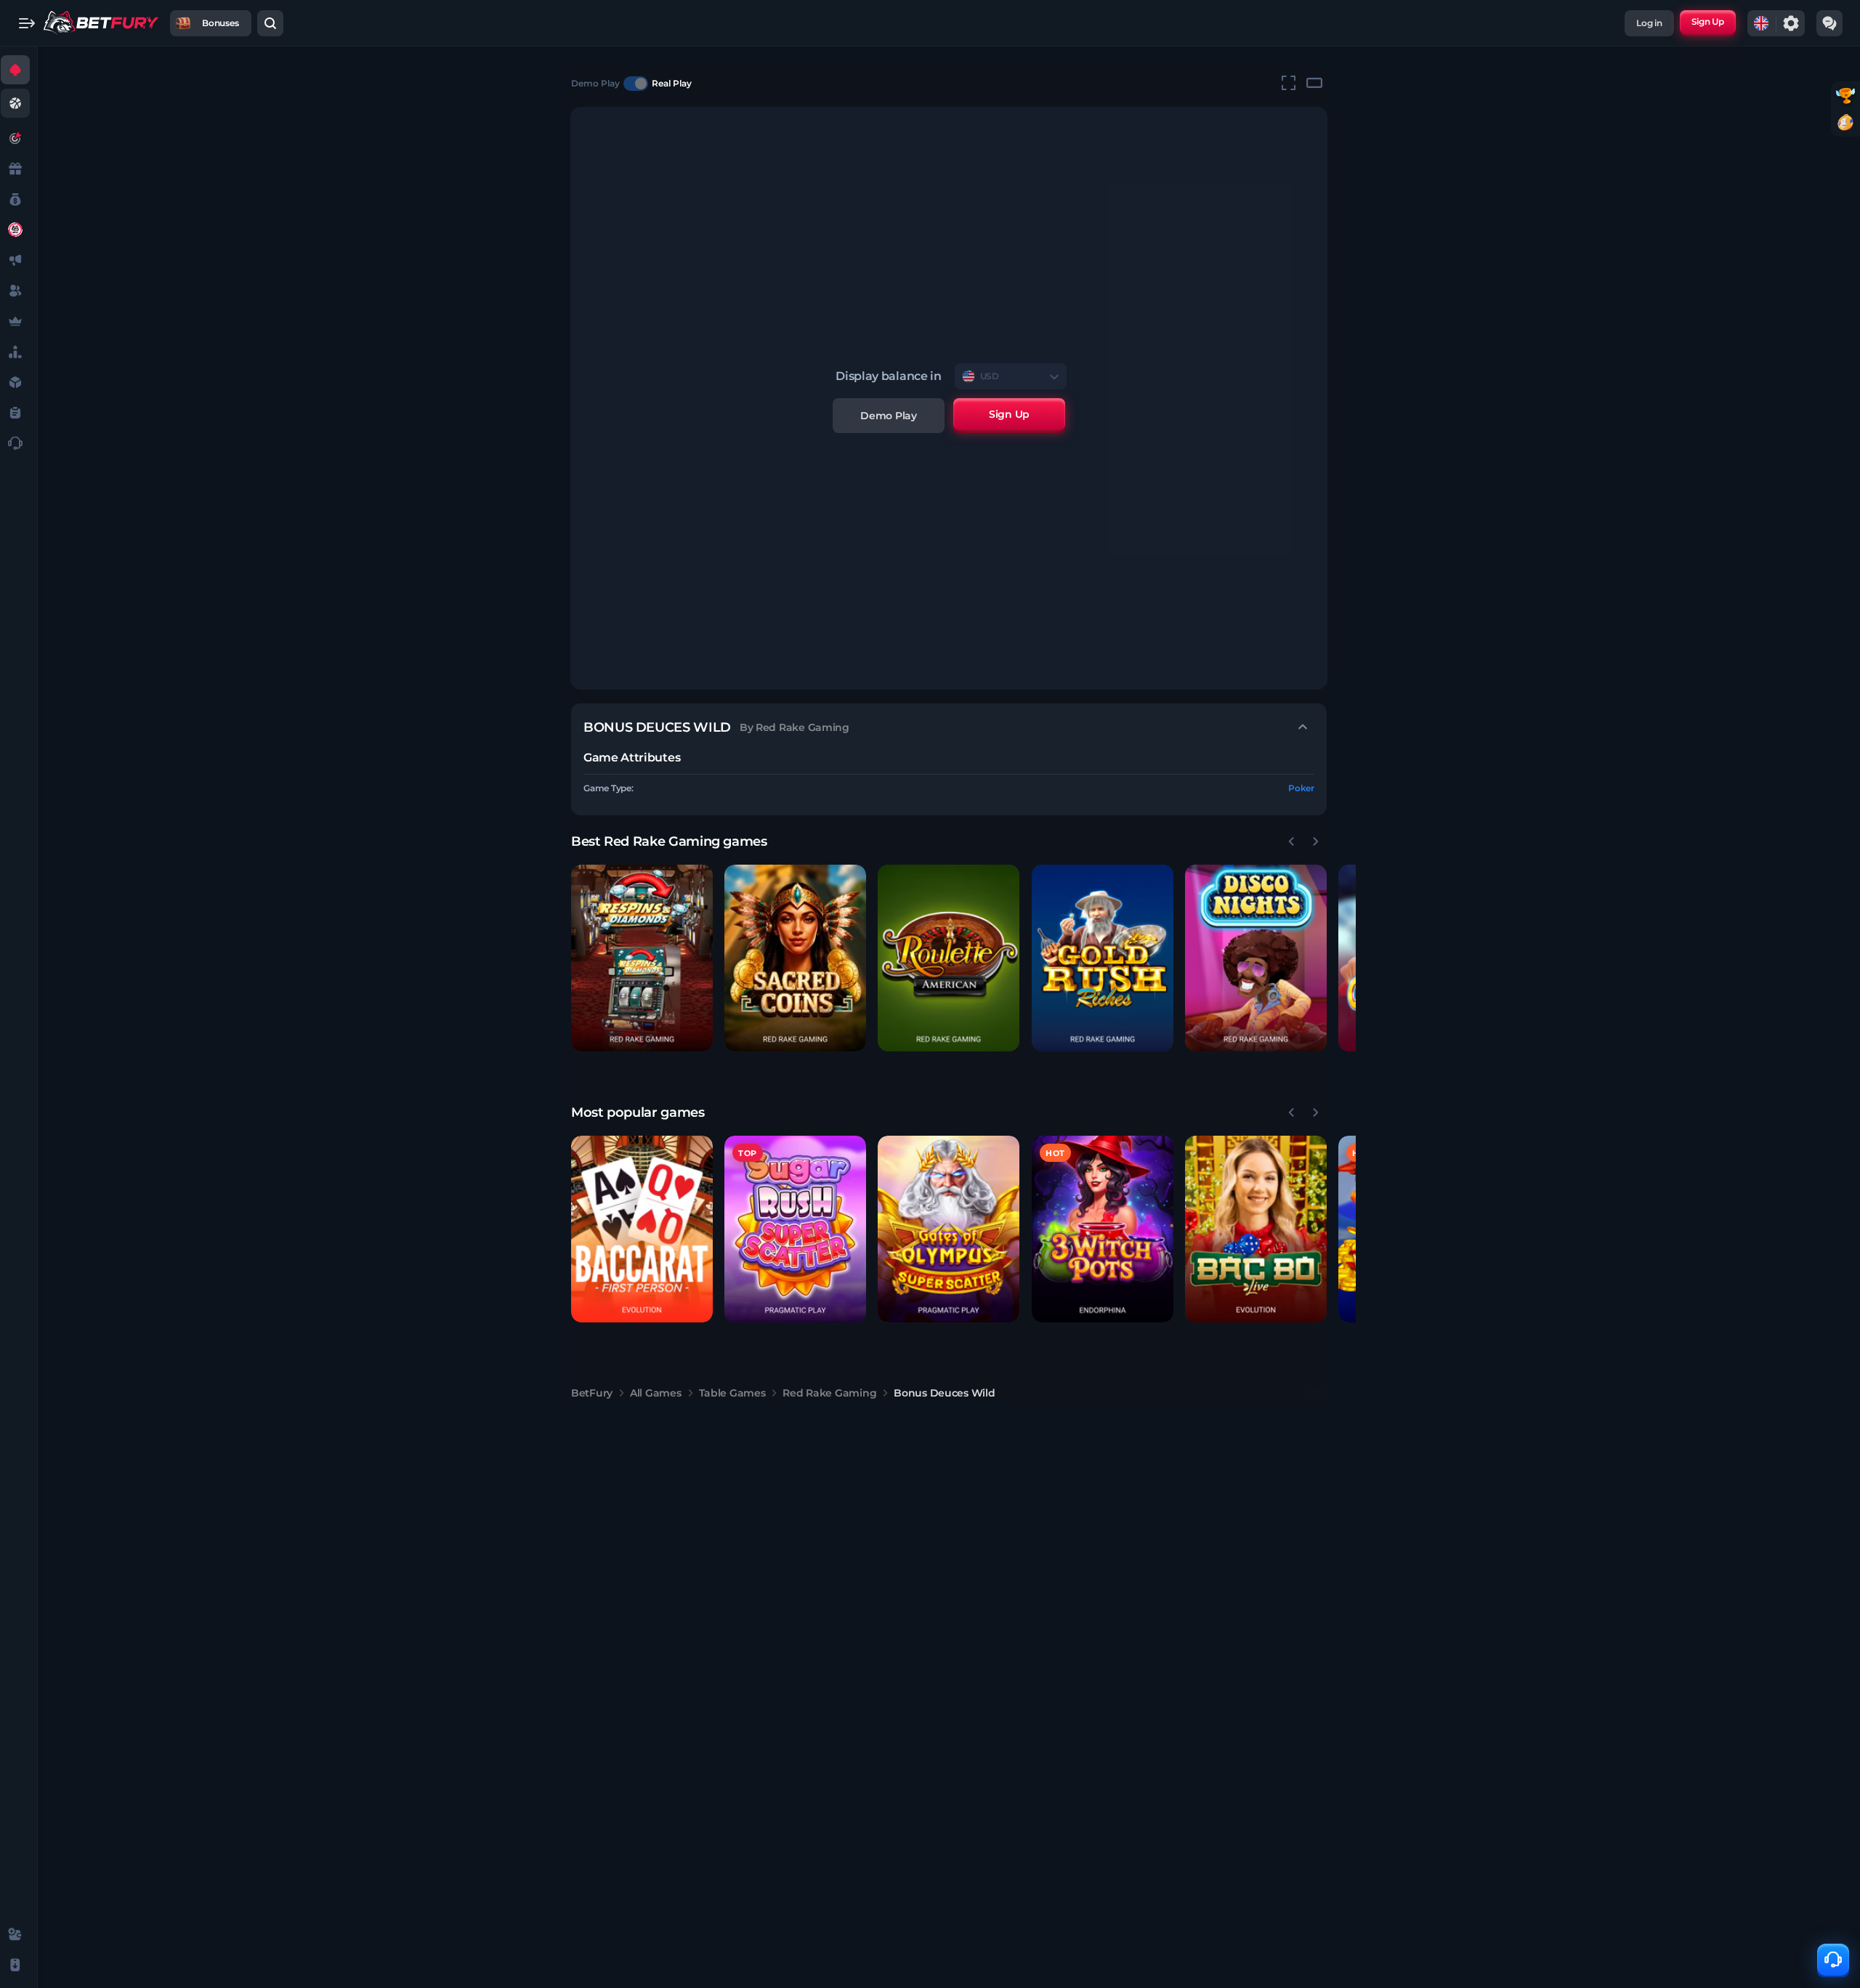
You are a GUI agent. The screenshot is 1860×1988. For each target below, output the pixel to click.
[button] (642, 958)
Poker (1301, 788)
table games (732, 1393)
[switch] (636, 84)
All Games (655, 1393)
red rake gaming (829, 1393)
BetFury (592, 1393)
